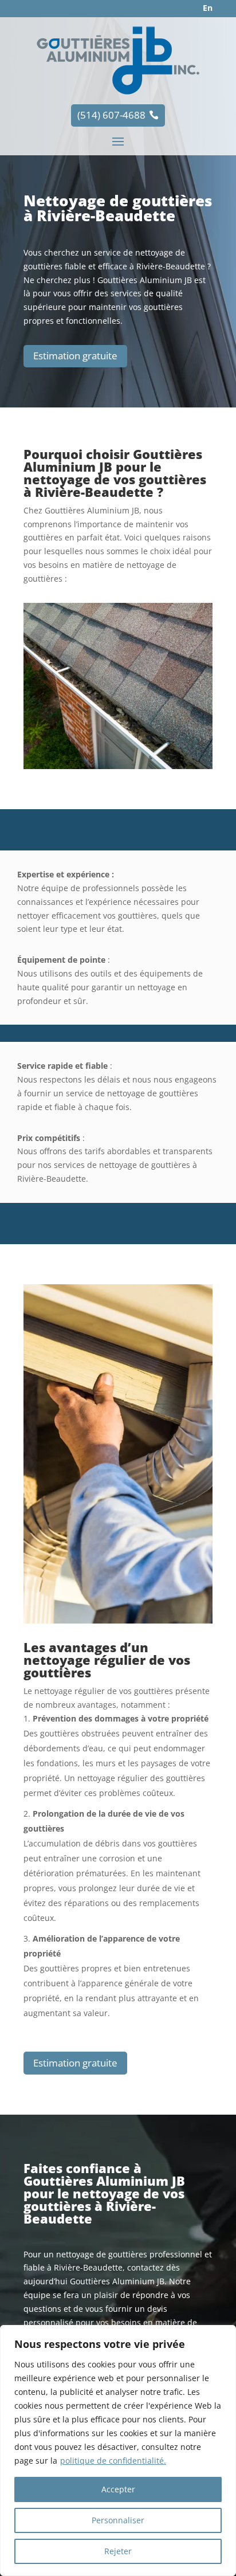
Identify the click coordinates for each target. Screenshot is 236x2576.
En (208, 8)
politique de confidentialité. (113, 2461)
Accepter (118, 2489)
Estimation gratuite (75, 356)
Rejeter (118, 2551)
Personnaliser (118, 2520)
